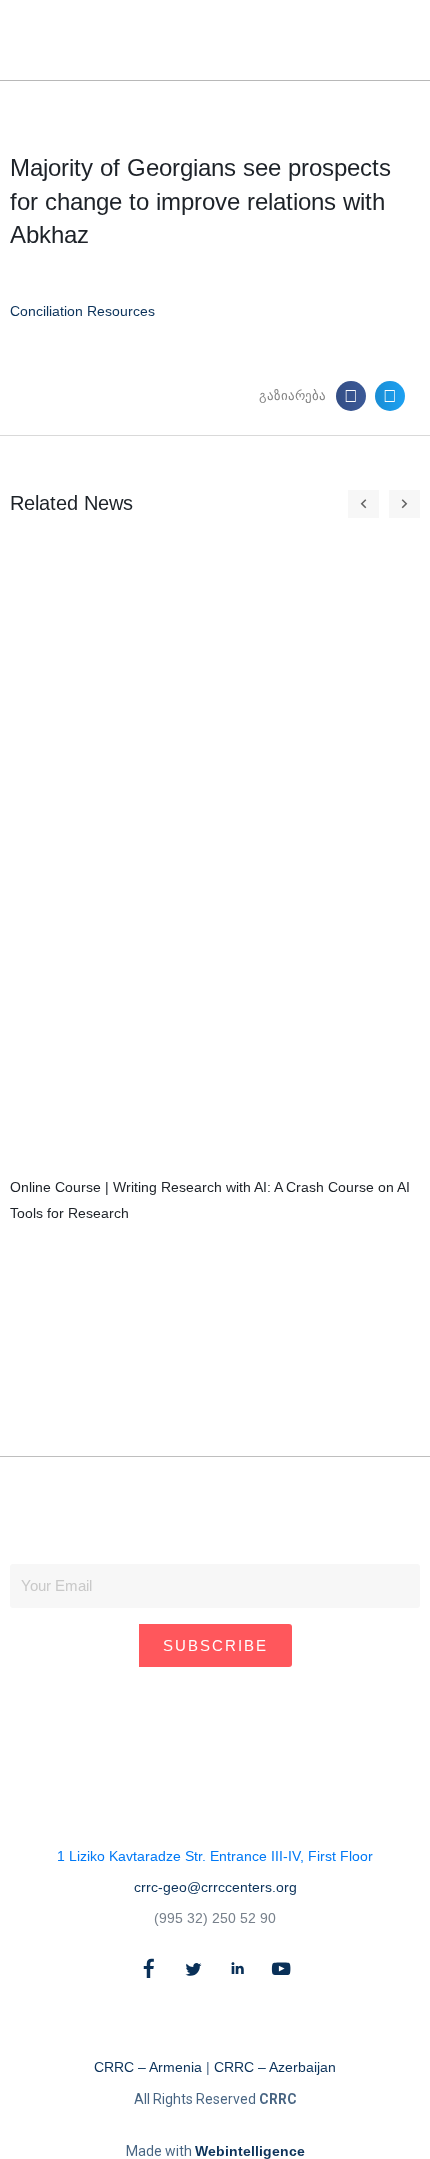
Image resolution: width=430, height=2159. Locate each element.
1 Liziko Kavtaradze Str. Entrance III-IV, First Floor (215, 1856)
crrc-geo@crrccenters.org (215, 1887)
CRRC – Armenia (148, 2067)
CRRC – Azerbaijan (275, 2067)
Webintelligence (250, 2151)
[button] (367, 40)
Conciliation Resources (82, 311)
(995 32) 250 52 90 (215, 1918)
